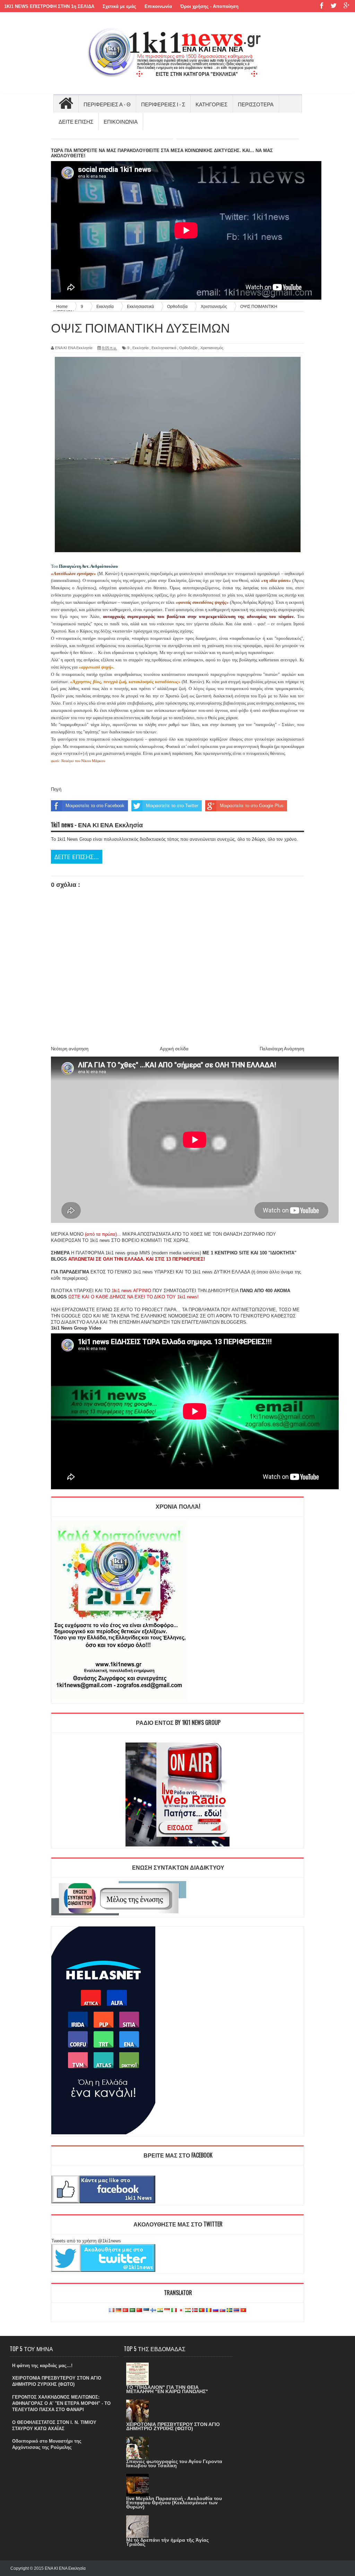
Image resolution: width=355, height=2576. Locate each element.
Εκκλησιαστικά (164, 348)
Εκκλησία (140, 348)
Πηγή (56, 789)
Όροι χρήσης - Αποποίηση (209, 6)
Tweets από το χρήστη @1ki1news (86, 2241)
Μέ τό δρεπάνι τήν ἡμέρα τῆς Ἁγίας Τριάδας (167, 2542)
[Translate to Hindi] (160, 2310)
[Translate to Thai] (236, 2310)
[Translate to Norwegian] (195, 2310)
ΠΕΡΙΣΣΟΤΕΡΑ (256, 104)
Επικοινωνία (158, 6)
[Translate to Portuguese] (202, 2310)
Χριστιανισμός (212, 348)
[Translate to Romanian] (209, 2310)
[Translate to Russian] (216, 2310)
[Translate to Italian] (174, 2310)
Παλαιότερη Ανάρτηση (282, 1049)
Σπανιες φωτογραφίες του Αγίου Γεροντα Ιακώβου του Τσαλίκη (174, 2463)
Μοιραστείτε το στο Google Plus (252, 806)
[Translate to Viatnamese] (243, 2310)
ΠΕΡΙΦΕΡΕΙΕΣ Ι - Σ (163, 104)
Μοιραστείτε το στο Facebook (95, 806)
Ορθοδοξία (188, 348)
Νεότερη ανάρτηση (70, 1049)
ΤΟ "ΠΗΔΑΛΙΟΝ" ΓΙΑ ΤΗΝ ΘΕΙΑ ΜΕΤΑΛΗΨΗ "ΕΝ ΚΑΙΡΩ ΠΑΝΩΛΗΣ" (167, 2389)
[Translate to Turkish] (125, 2310)
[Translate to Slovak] (223, 2310)
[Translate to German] (119, 2310)
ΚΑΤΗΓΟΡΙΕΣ (211, 104)
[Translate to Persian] (188, 2310)
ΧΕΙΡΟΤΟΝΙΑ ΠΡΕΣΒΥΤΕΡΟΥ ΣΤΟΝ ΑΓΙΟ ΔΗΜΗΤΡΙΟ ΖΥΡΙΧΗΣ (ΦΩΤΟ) (173, 2426)
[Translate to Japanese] (181, 2310)
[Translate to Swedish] (230, 2310)
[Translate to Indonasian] (167, 2310)
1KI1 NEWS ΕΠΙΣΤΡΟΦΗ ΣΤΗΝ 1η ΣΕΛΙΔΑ (49, 6)
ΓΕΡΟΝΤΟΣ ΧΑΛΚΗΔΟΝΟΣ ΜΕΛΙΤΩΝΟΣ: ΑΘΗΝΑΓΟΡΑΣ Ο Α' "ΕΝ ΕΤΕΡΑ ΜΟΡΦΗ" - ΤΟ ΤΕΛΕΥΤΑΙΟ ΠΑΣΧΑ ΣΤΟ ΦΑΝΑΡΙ (61, 2403)
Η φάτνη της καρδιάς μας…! (42, 2366)
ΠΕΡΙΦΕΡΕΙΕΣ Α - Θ (107, 104)
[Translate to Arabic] (132, 2310)
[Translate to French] (112, 2310)
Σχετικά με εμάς (119, 6)
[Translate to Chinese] (139, 2310)
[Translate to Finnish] (153, 2310)
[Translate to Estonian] (146, 2310)
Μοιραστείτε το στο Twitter (172, 806)
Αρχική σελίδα (174, 1049)
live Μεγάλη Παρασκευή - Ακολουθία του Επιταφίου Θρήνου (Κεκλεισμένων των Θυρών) (174, 2503)
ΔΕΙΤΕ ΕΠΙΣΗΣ (76, 121)
